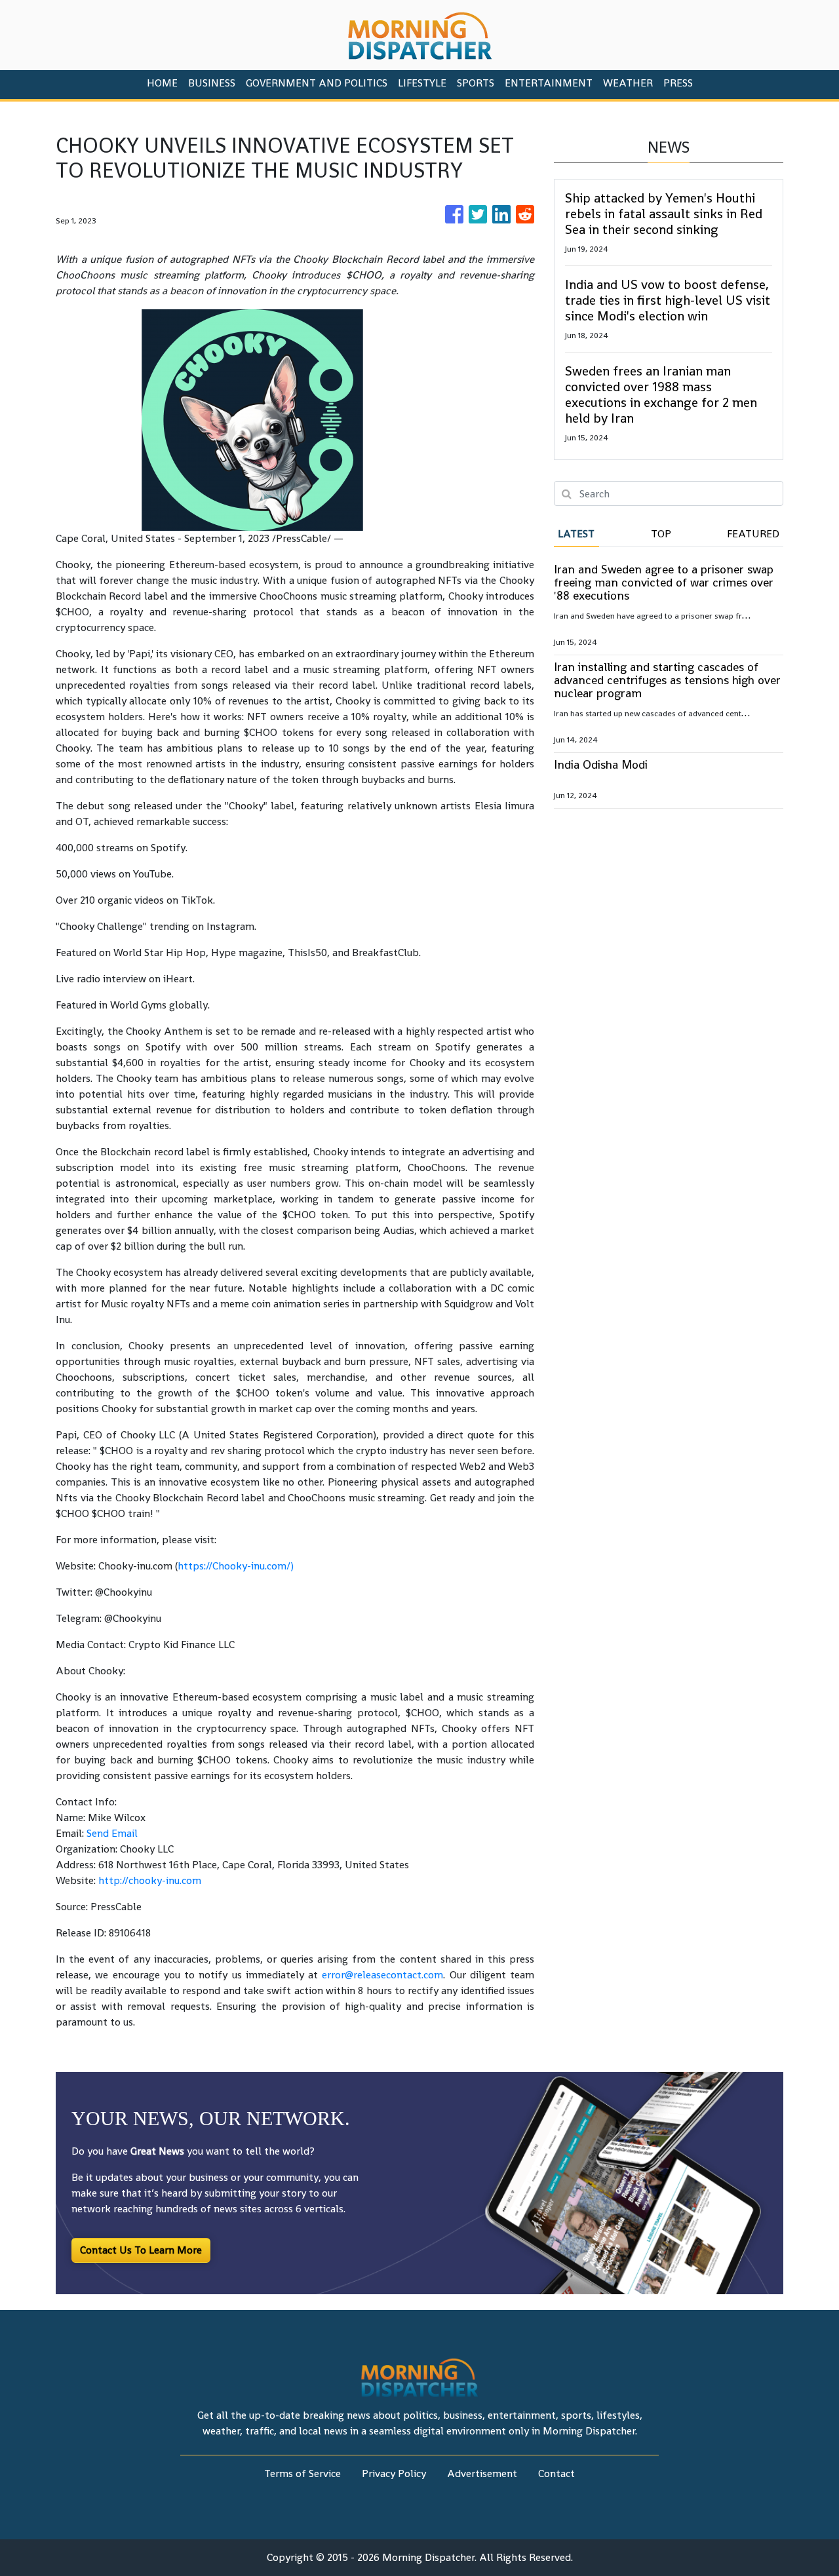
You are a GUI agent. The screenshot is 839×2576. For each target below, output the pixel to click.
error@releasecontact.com (382, 1975)
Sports (476, 83)
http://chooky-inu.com (150, 1880)
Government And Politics (317, 83)
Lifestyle (422, 83)
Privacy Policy (394, 2473)
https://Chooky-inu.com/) (236, 1566)
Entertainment (549, 83)
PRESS (678, 83)
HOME (162, 83)
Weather (628, 83)
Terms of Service (302, 2473)
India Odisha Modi (601, 764)
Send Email (112, 1833)
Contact (556, 2473)
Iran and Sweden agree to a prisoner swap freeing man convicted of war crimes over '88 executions (664, 582)
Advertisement (482, 2473)
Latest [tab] (576, 534)
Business (212, 83)
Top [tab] (661, 534)
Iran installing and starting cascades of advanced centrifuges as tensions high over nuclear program (667, 680)
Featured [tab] (753, 534)
